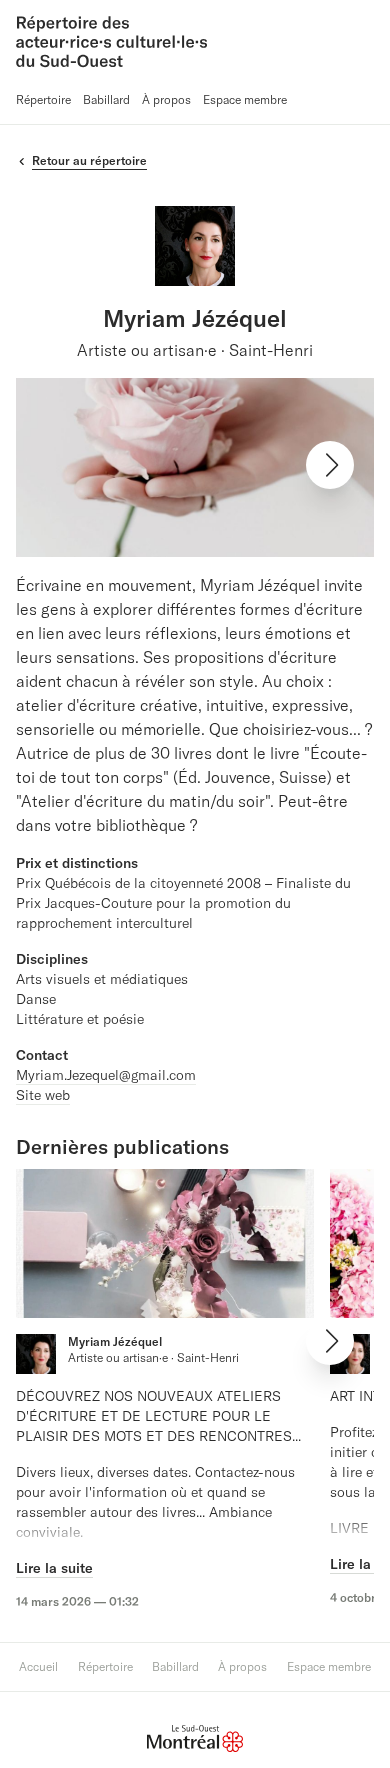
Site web (43, 1095)
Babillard (106, 99)
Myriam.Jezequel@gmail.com (106, 1075)
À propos (166, 99)
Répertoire (43, 99)
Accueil (38, 1666)
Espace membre (245, 99)
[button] (330, 465)
